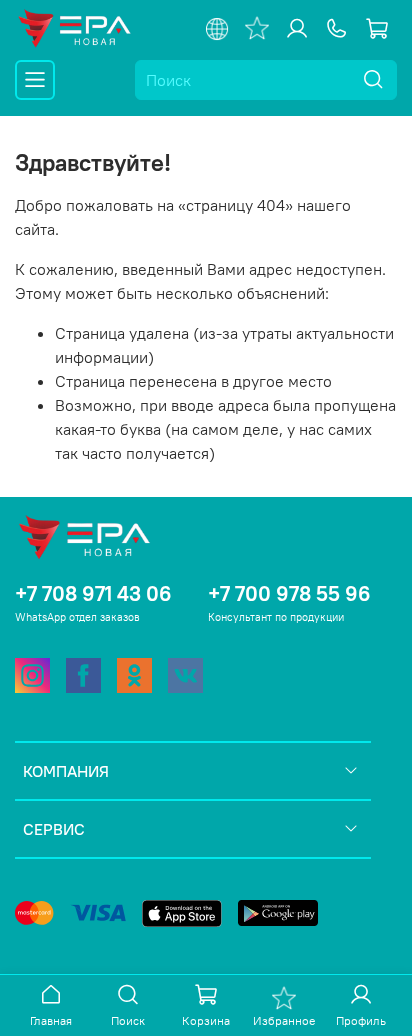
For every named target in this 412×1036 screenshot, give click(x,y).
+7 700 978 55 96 (289, 593)
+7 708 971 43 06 (93, 593)
